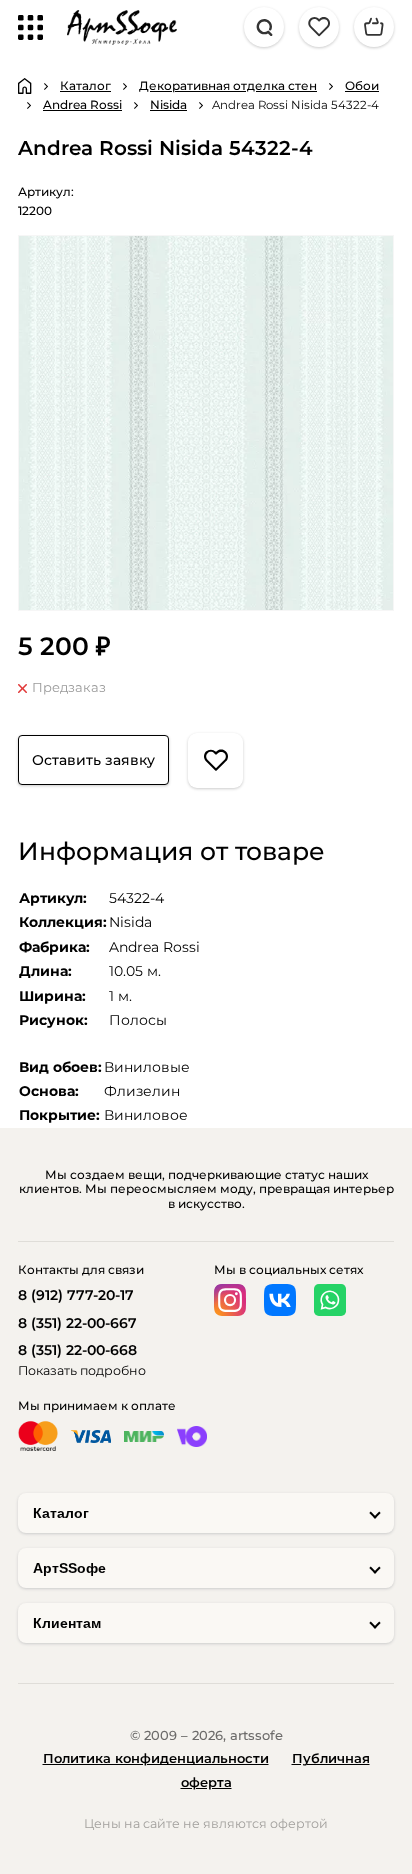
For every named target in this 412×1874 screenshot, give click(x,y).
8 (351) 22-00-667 (77, 1323)
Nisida (130, 922)
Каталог (61, 1513)
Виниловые (147, 1067)
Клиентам (67, 1623)
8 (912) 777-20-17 (76, 1295)
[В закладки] (215, 760)
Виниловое (146, 1115)
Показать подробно (82, 1370)
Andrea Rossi (154, 947)
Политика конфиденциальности (156, 1758)
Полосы (138, 1020)
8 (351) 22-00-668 (77, 1350)
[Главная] (25, 86)
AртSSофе (69, 1568)
